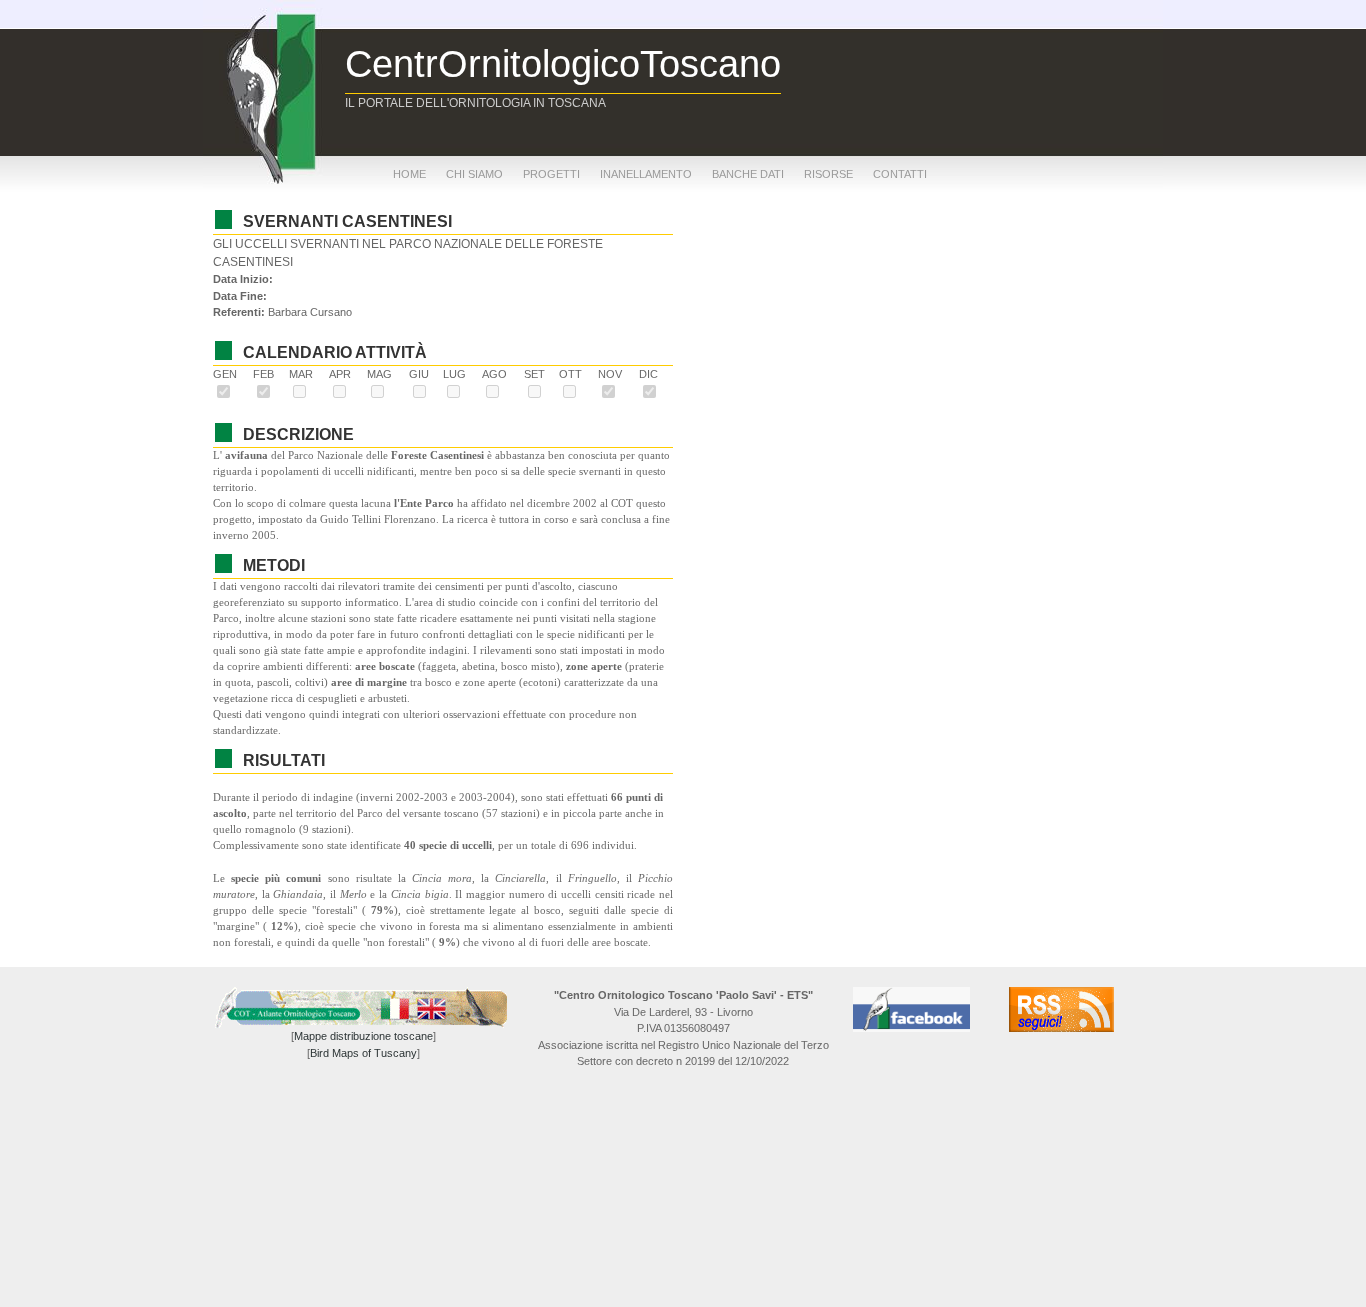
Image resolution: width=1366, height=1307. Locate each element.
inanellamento (646, 174)
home (409, 174)
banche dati (748, 174)
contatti (900, 174)
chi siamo (474, 174)
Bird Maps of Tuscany (363, 1053)
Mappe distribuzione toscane (363, 1036)
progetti (551, 174)
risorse (828, 174)
